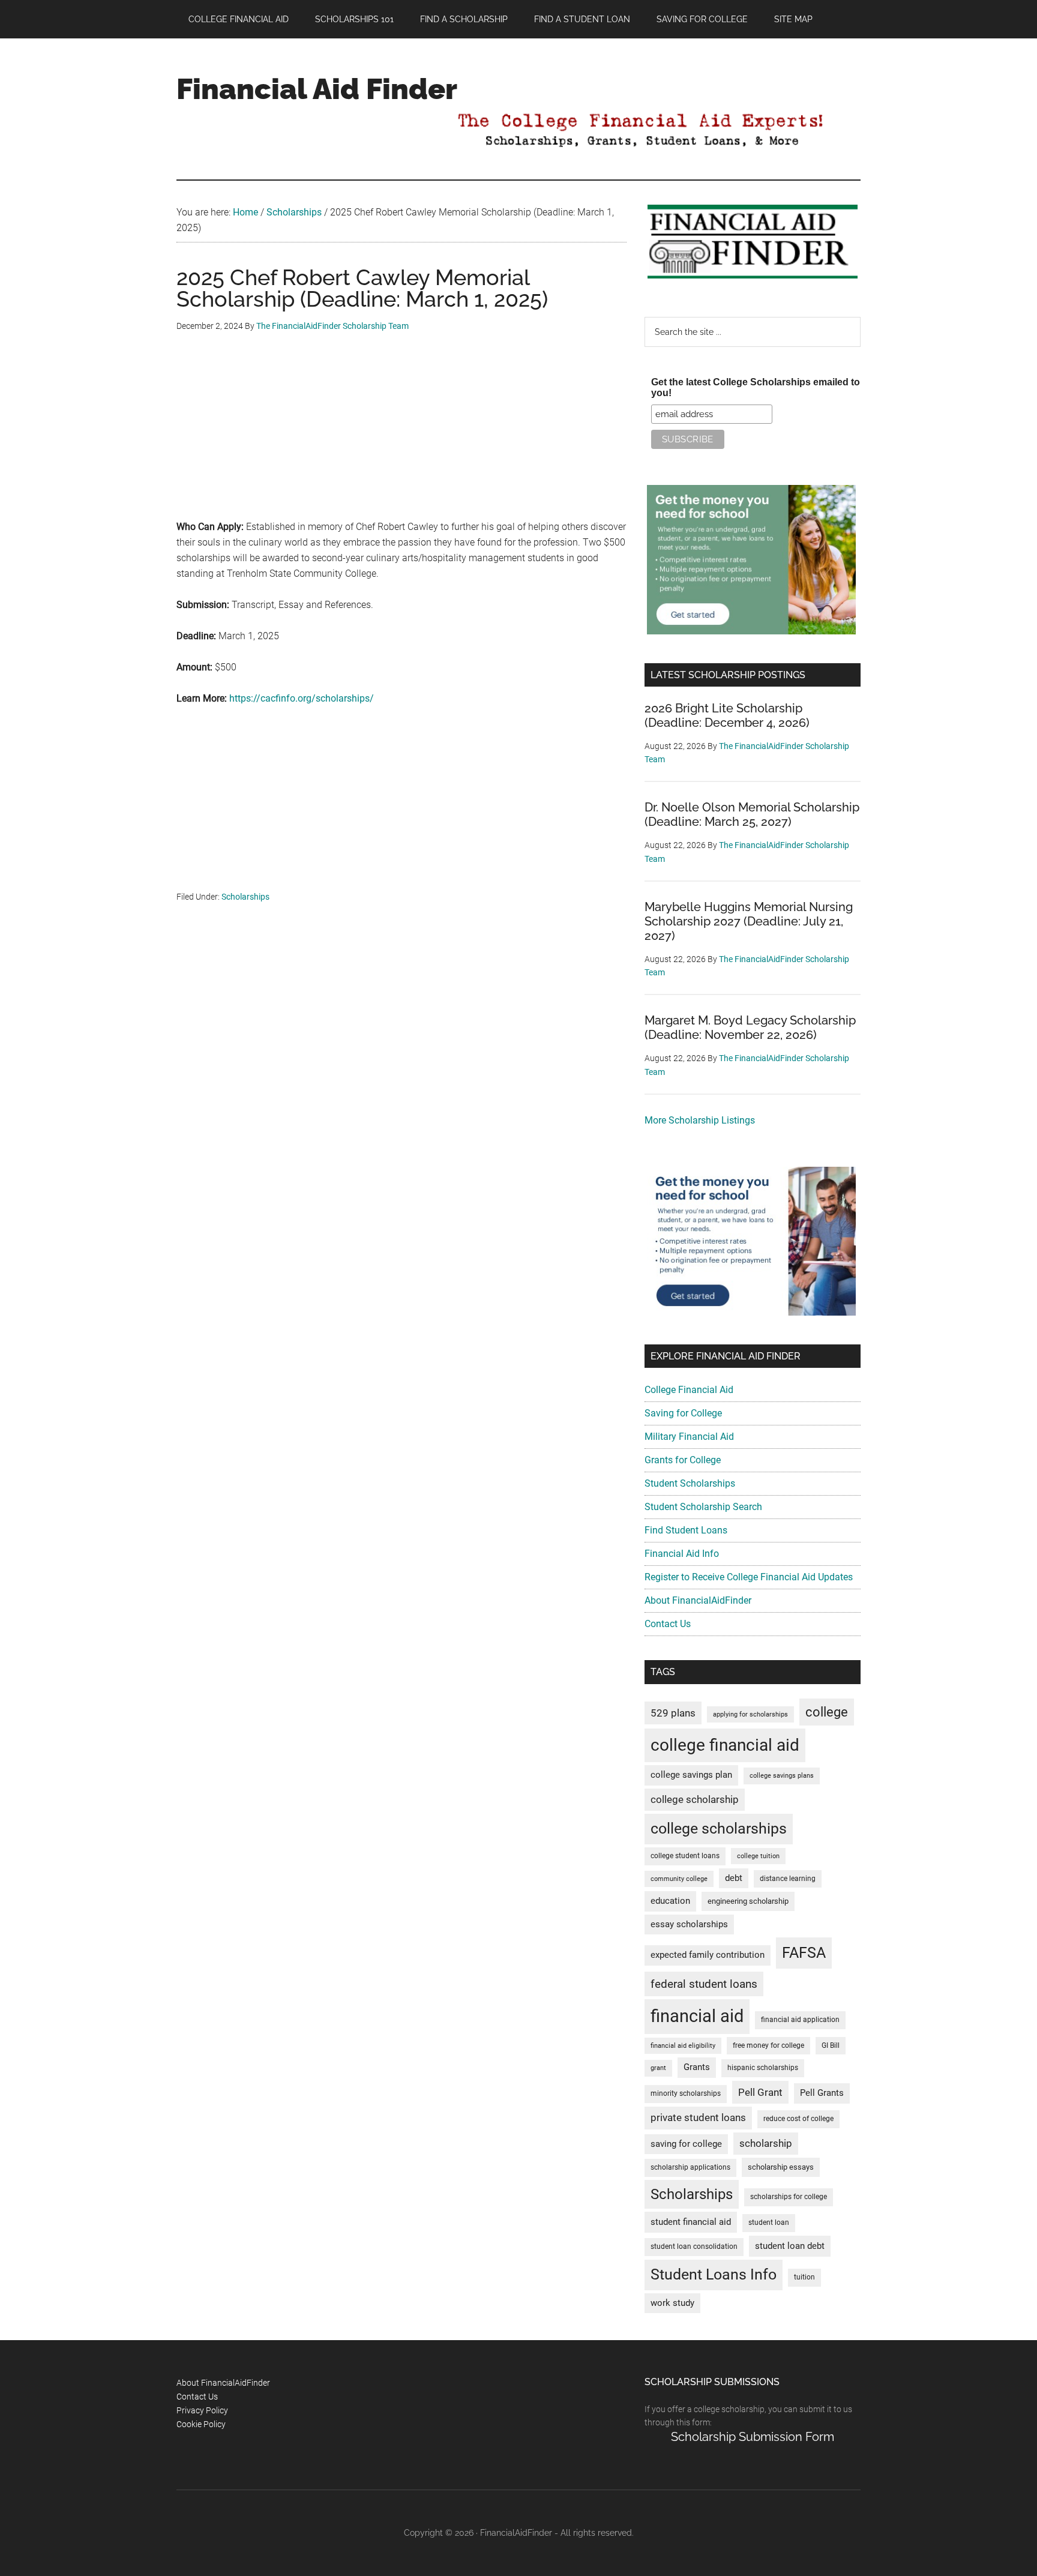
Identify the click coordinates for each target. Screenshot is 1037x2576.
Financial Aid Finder (317, 89)
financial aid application (800, 2020)
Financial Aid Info (682, 1554)
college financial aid (725, 1745)
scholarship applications (690, 2167)
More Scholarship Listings (700, 1120)
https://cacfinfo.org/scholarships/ (302, 698)
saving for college (686, 2144)
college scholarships (719, 1828)
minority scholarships (686, 2093)
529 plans (673, 1713)
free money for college (768, 2045)
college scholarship (695, 1799)
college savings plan (691, 1775)
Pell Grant (760, 2092)
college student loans (685, 1856)
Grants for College (683, 1460)
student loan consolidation (694, 2246)
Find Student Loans (686, 1530)
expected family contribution (708, 1955)
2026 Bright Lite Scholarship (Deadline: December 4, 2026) (727, 715)
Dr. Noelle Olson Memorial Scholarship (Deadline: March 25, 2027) (752, 814)
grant (658, 2068)
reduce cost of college (798, 2119)
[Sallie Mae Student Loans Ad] (751, 631)
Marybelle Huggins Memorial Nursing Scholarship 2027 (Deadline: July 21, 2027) (749, 921)
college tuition (758, 1856)
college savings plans (782, 1776)
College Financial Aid (689, 1390)
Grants (697, 2067)
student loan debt (790, 2246)
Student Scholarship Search (703, 1507)
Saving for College (683, 1413)
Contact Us (668, 1624)
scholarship (766, 2143)
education (670, 1901)
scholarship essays (781, 2167)
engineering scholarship (748, 1901)
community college (679, 1879)
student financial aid (691, 2222)
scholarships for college (789, 2197)
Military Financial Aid (689, 1437)
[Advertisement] (401, 435)
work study (672, 2303)
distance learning (788, 1879)
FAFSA (804, 1952)
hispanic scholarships (763, 2068)
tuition (804, 2277)
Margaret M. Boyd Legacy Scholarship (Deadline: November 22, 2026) (750, 1028)
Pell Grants (822, 2093)
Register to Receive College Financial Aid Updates (749, 1577)
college (827, 1712)
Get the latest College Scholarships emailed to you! (756, 387)
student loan (769, 2222)
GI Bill (831, 2045)
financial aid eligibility (683, 2046)
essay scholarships (689, 1924)
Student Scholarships (690, 1483)
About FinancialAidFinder (698, 1600)
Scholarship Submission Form (753, 2437)
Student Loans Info (714, 2274)
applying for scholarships (750, 1714)
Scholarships (245, 897)
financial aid (697, 2016)
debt (734, 1878)
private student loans (698, 2117)
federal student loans (704, 1984)
